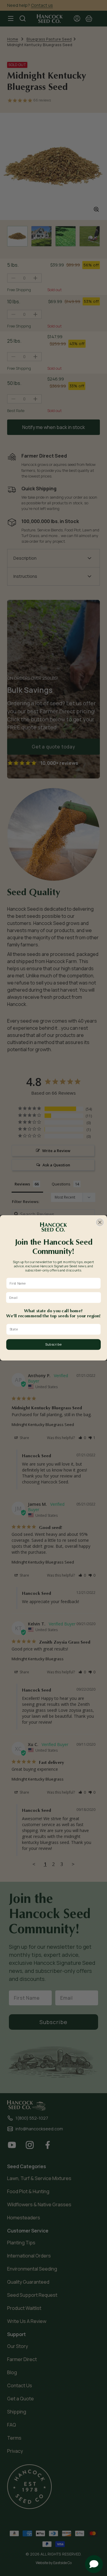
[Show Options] (97, 1329)
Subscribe (53, 1345)
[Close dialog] (100, 1222)
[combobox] (52, 1329)
